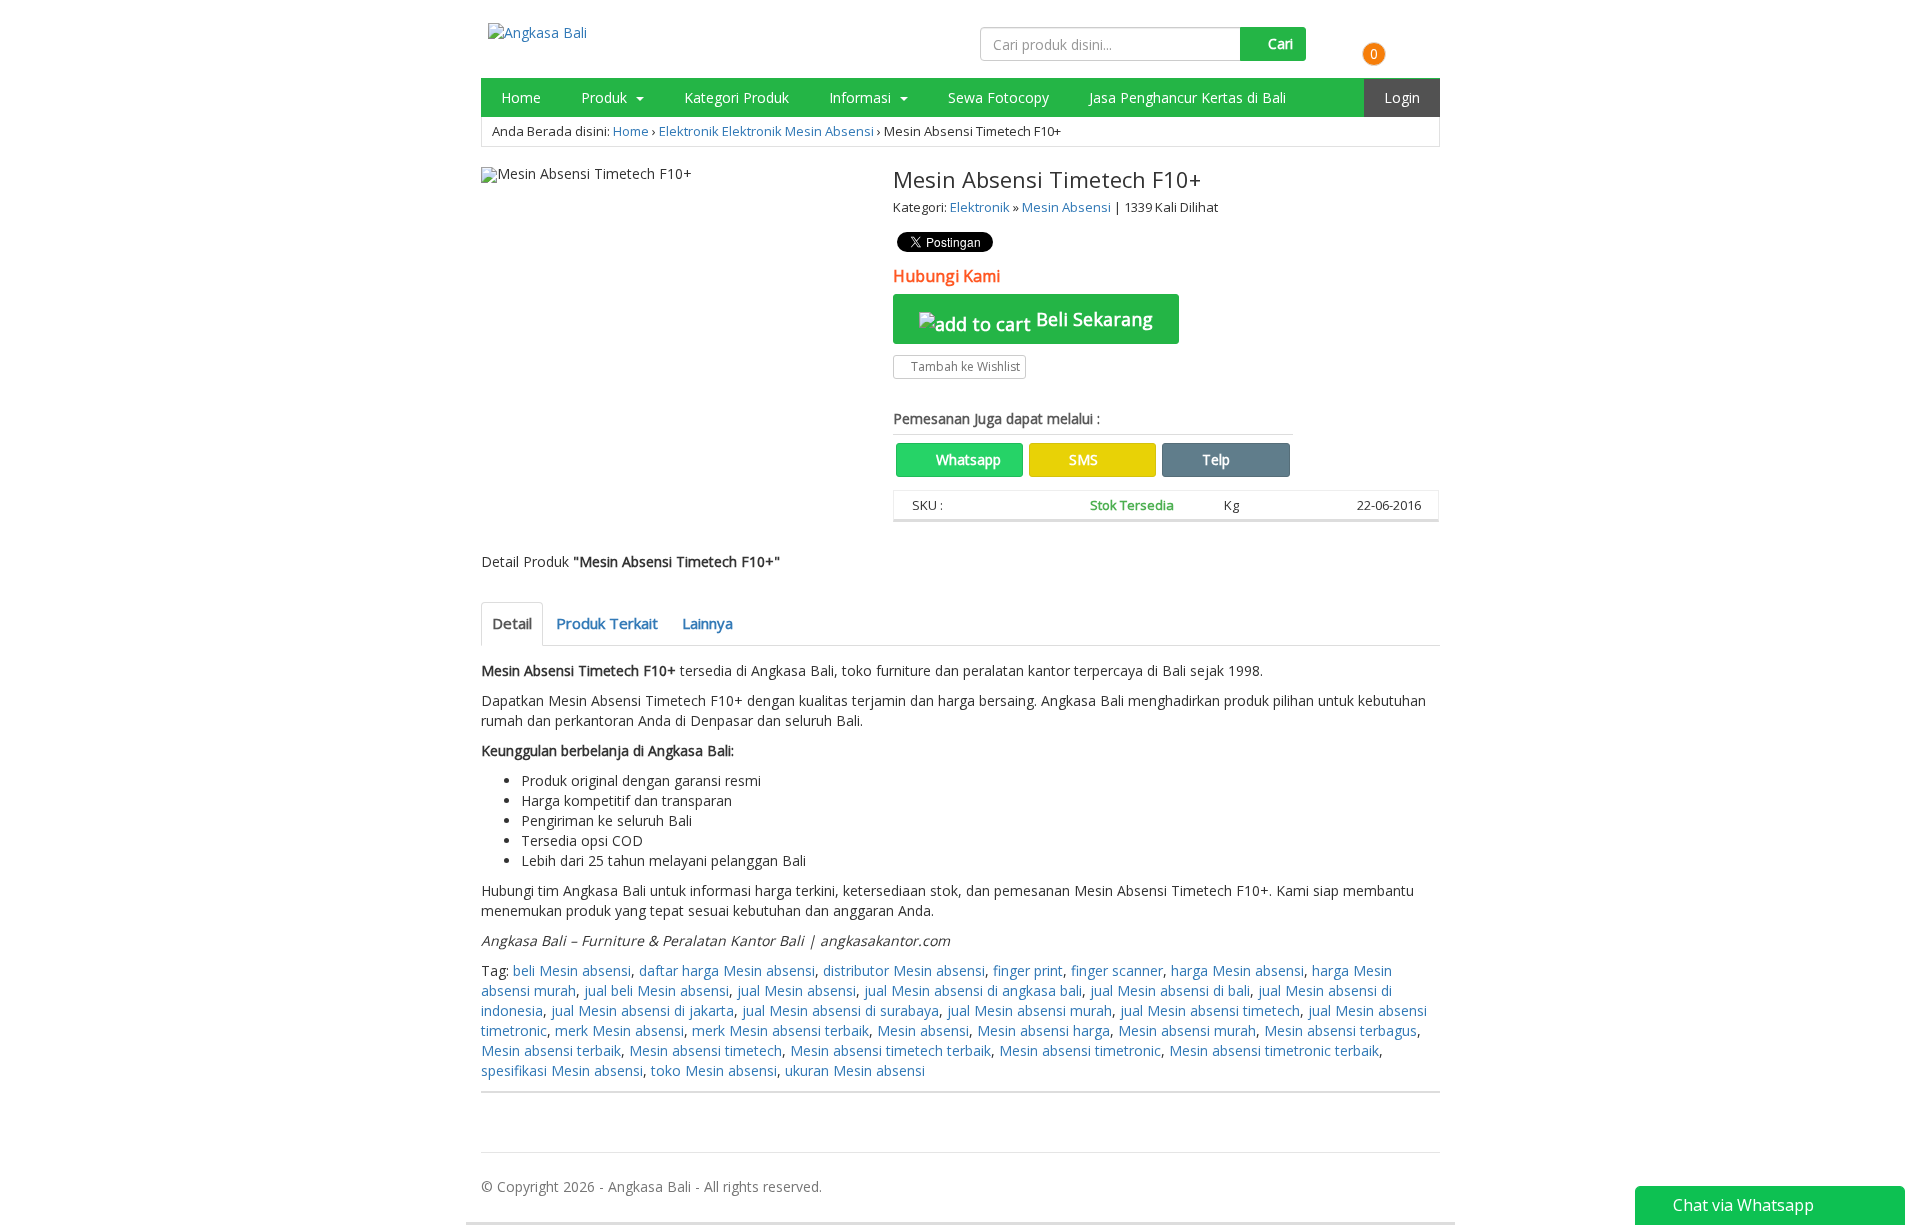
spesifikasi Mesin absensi (562, 1070)
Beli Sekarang (1092, 319)
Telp (1214, 459)
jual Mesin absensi (796, 990)
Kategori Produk (736, 97)
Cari (1278, 43)
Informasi (862, 97)
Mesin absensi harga (1043, 1030)
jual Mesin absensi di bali (1170, 990)
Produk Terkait (607, 623)
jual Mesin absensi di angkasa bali (973, 990)
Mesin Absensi (829, 131)
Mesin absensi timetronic (1080, 1050)
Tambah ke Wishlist (964, 366)
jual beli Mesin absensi (656, 990)
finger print (1028, 970)
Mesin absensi (923, 1030)
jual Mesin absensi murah (1029, 1010)
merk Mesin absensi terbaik (780, 1030)
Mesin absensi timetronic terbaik (1274, 1050)
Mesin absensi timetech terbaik (890, 1050)
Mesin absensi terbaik (551, 1050)
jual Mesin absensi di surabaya (840, 1010)
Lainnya (707, 623)
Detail (512, 623)
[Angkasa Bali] (537, 31)
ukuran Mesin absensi (855, 1070)
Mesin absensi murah (1187, 1030)
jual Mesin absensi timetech (1210, 1010)
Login (1402, 97)
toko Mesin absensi (714, 1070)
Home (521, 97)
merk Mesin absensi (619, 1030)
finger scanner (1117, 970)
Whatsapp (966, 459)
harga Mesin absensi (1237, 970)
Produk (606, 97)
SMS (1081, 459)
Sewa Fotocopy (998, 97)
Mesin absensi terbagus (1340, 1030)
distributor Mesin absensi (904, 970)
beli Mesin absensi (572, 970)
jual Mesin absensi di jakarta (642, 1010)
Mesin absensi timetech (705, 1050)
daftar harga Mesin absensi (727, 970)
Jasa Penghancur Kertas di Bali (1187, 97)
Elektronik (689, 131)
